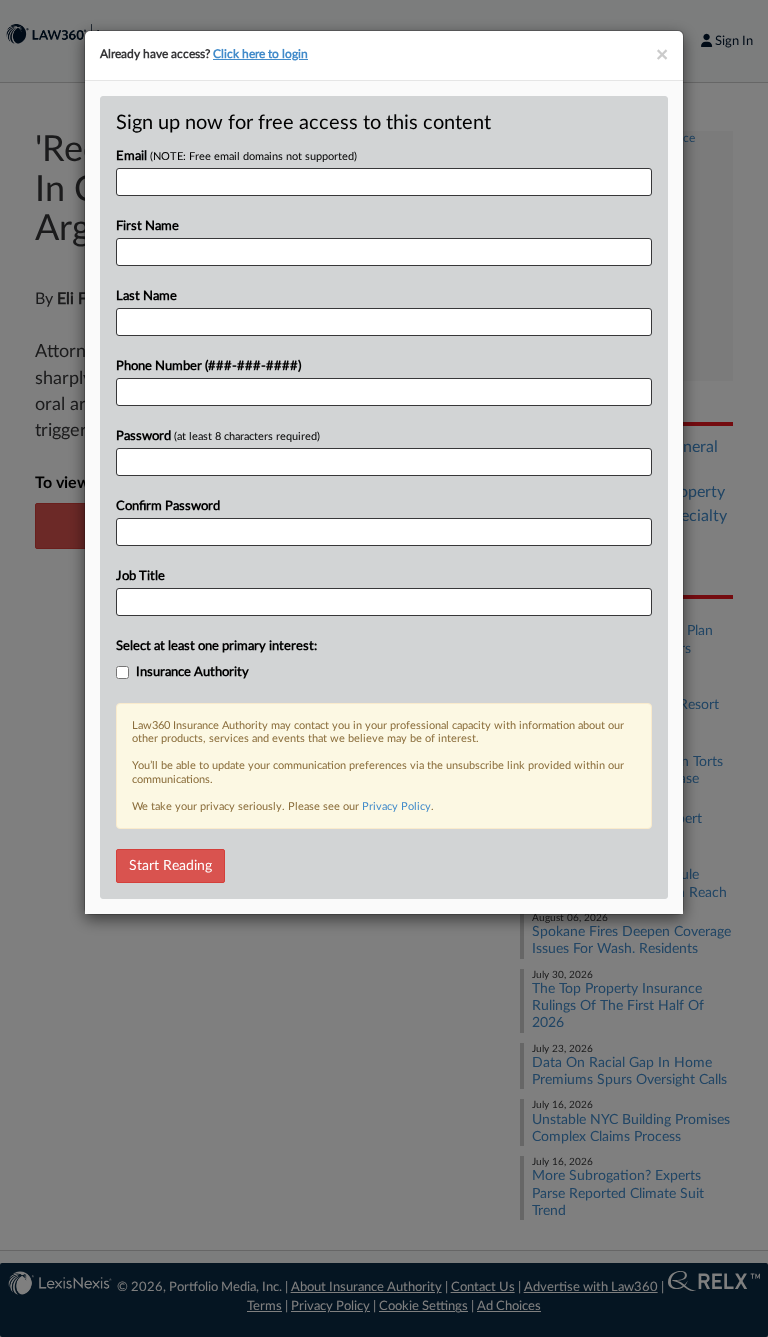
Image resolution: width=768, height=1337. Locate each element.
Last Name (146, 296)
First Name (147, 226)
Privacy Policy (396, 806)
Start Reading (170, 866)
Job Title (140, 576)
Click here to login (260, 54)
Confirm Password (168, 506)
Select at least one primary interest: (216, 646)
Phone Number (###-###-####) (208, 366)
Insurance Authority (192, 672)
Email (236, 156)
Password (218, 436)
